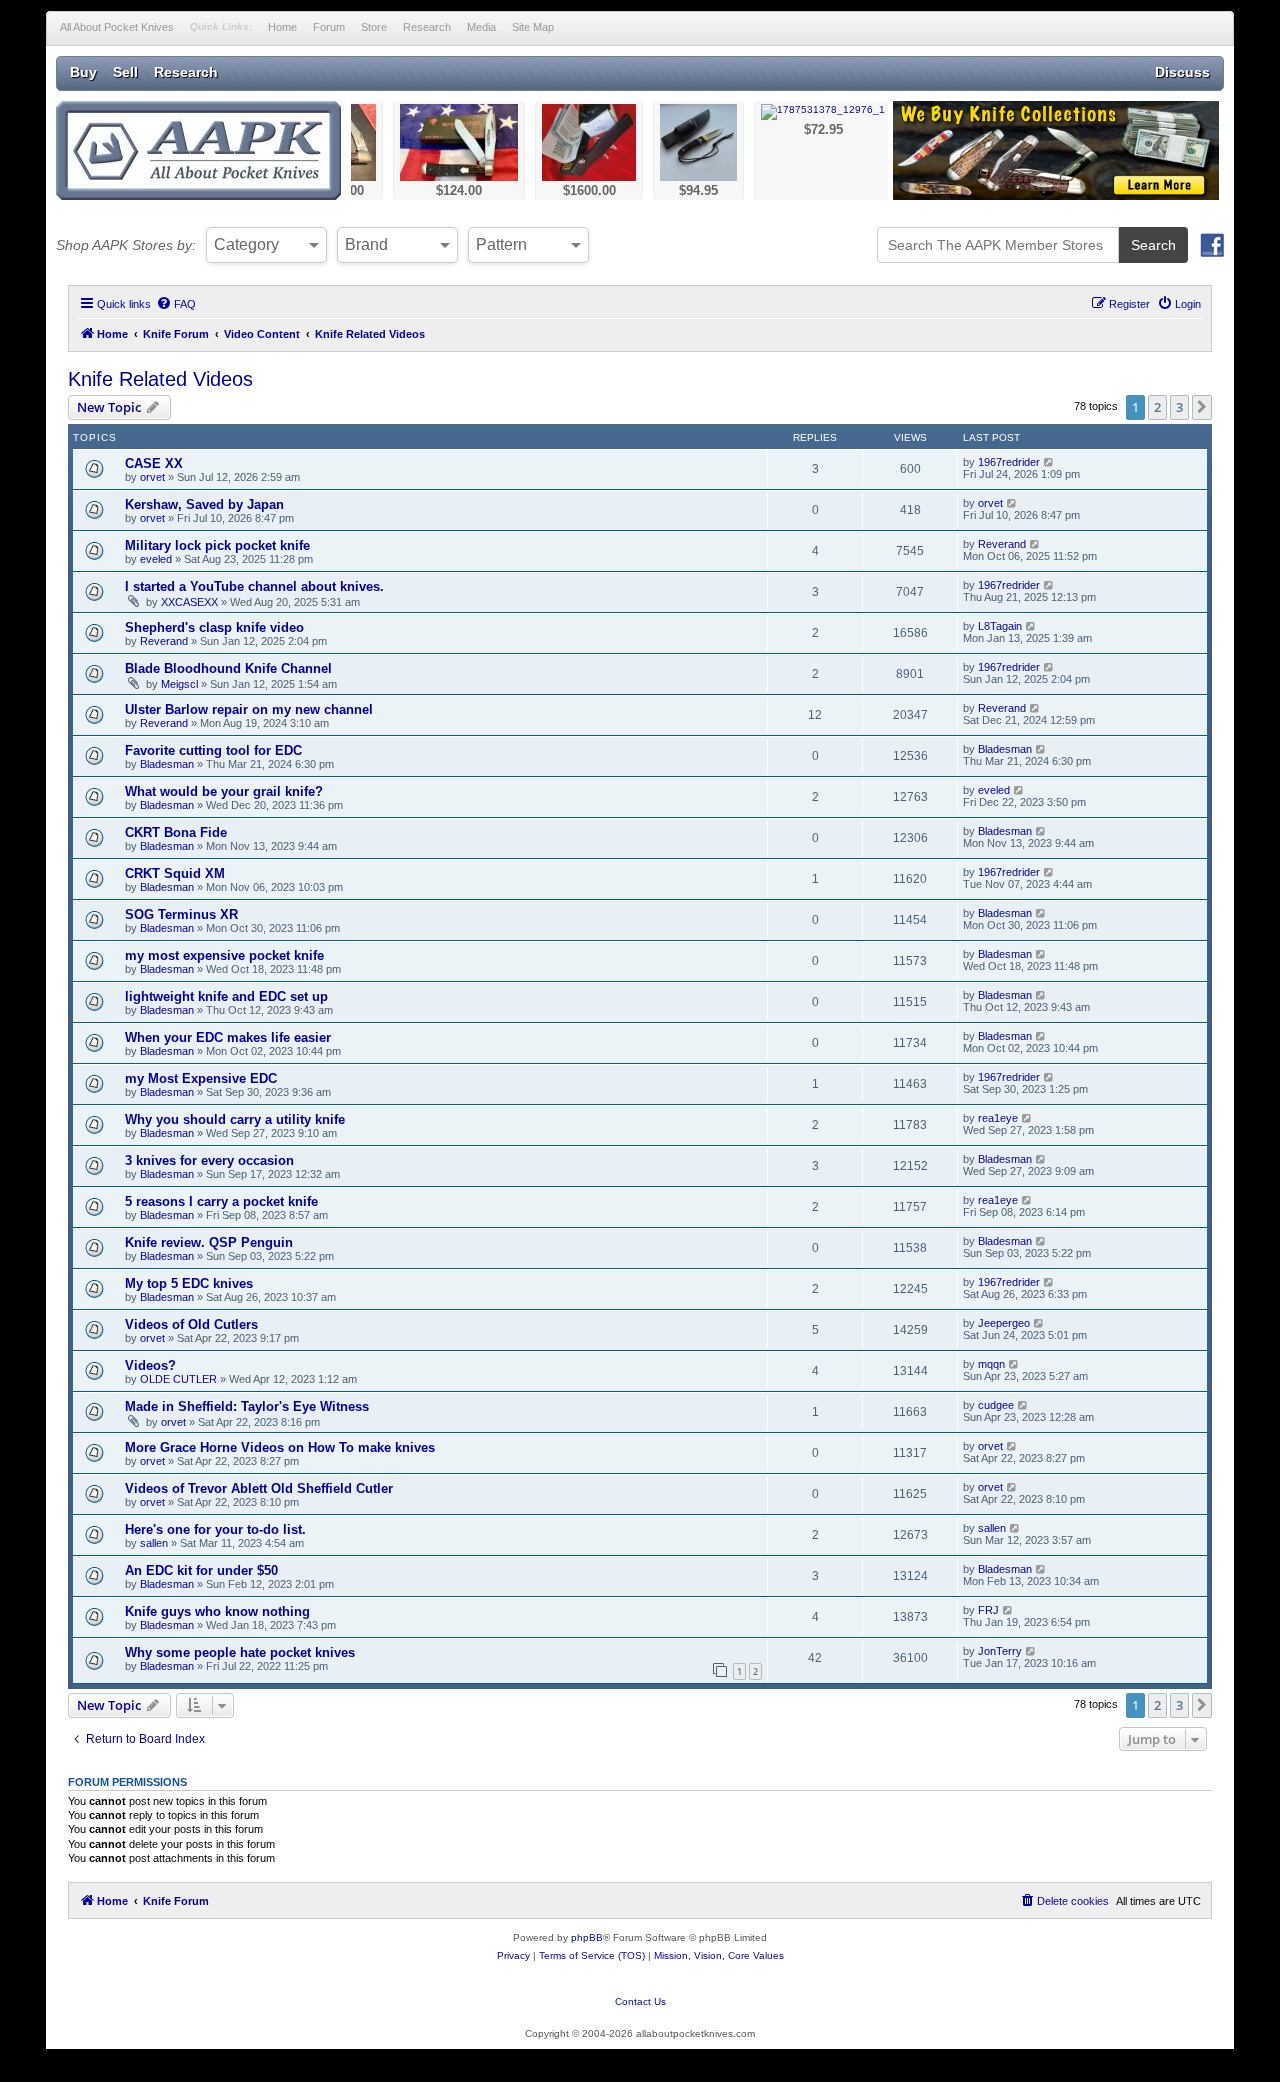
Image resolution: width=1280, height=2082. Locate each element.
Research (427, 27)
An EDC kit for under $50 (201, 1570)
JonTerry (1000, 1651)
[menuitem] (176, 304)
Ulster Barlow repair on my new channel (249, 709)
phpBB (587, 1937)
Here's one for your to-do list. (215, 1529)
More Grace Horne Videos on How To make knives (280, 1447)
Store (374, 27)
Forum (329, 27)
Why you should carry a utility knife (235, 1119)
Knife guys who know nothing (217, 1611)
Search (1153, 245)
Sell (125, 72)
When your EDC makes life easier (228, 1037)
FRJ (988, 1610)
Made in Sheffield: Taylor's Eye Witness (247, 1406)
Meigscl (179, 684)
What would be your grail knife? (224, 791)
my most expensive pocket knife (224, 955)
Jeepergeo (1004, 1323)
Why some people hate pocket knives (240, 1652)
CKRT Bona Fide (176, 832)
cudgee (996, 1405)
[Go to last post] (1049, 462)
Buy (83, 72)
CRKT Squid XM (175, 873)
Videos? (150, 1365)
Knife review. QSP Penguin (209, 1242)
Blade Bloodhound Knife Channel (228, 668)
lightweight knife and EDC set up (226, 996)
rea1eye (998, 1118)
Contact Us (640, 2001)
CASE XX (154, 463)
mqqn (991, 1364)
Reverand (1002, 544)
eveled (156, 559)
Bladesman (167, 764)
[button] (1202, 407)
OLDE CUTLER (178, 1379)
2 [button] (1157, 407)
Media (481, 27)
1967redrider (1009, 462)
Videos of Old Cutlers (191, 1324)
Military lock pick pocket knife (217, 545)
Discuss (1182, 72)
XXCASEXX (189, 602)
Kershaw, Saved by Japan (204, 504)
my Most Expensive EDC (201, 1078)
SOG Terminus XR (181, 914)
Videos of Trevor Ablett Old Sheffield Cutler (259, 1488)
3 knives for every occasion (209, 1160)
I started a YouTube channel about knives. (254, 586)
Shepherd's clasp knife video (214, 627)
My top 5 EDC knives (189, 1283)
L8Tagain (1000, 626)
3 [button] (1179, 407)
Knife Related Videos (160, 379)
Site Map (533, 27)
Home (282, 27)
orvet (152, 477)
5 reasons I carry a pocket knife (221, 1201)
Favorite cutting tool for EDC (213, 750)
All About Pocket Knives (117, 27)
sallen (154, 1543)
